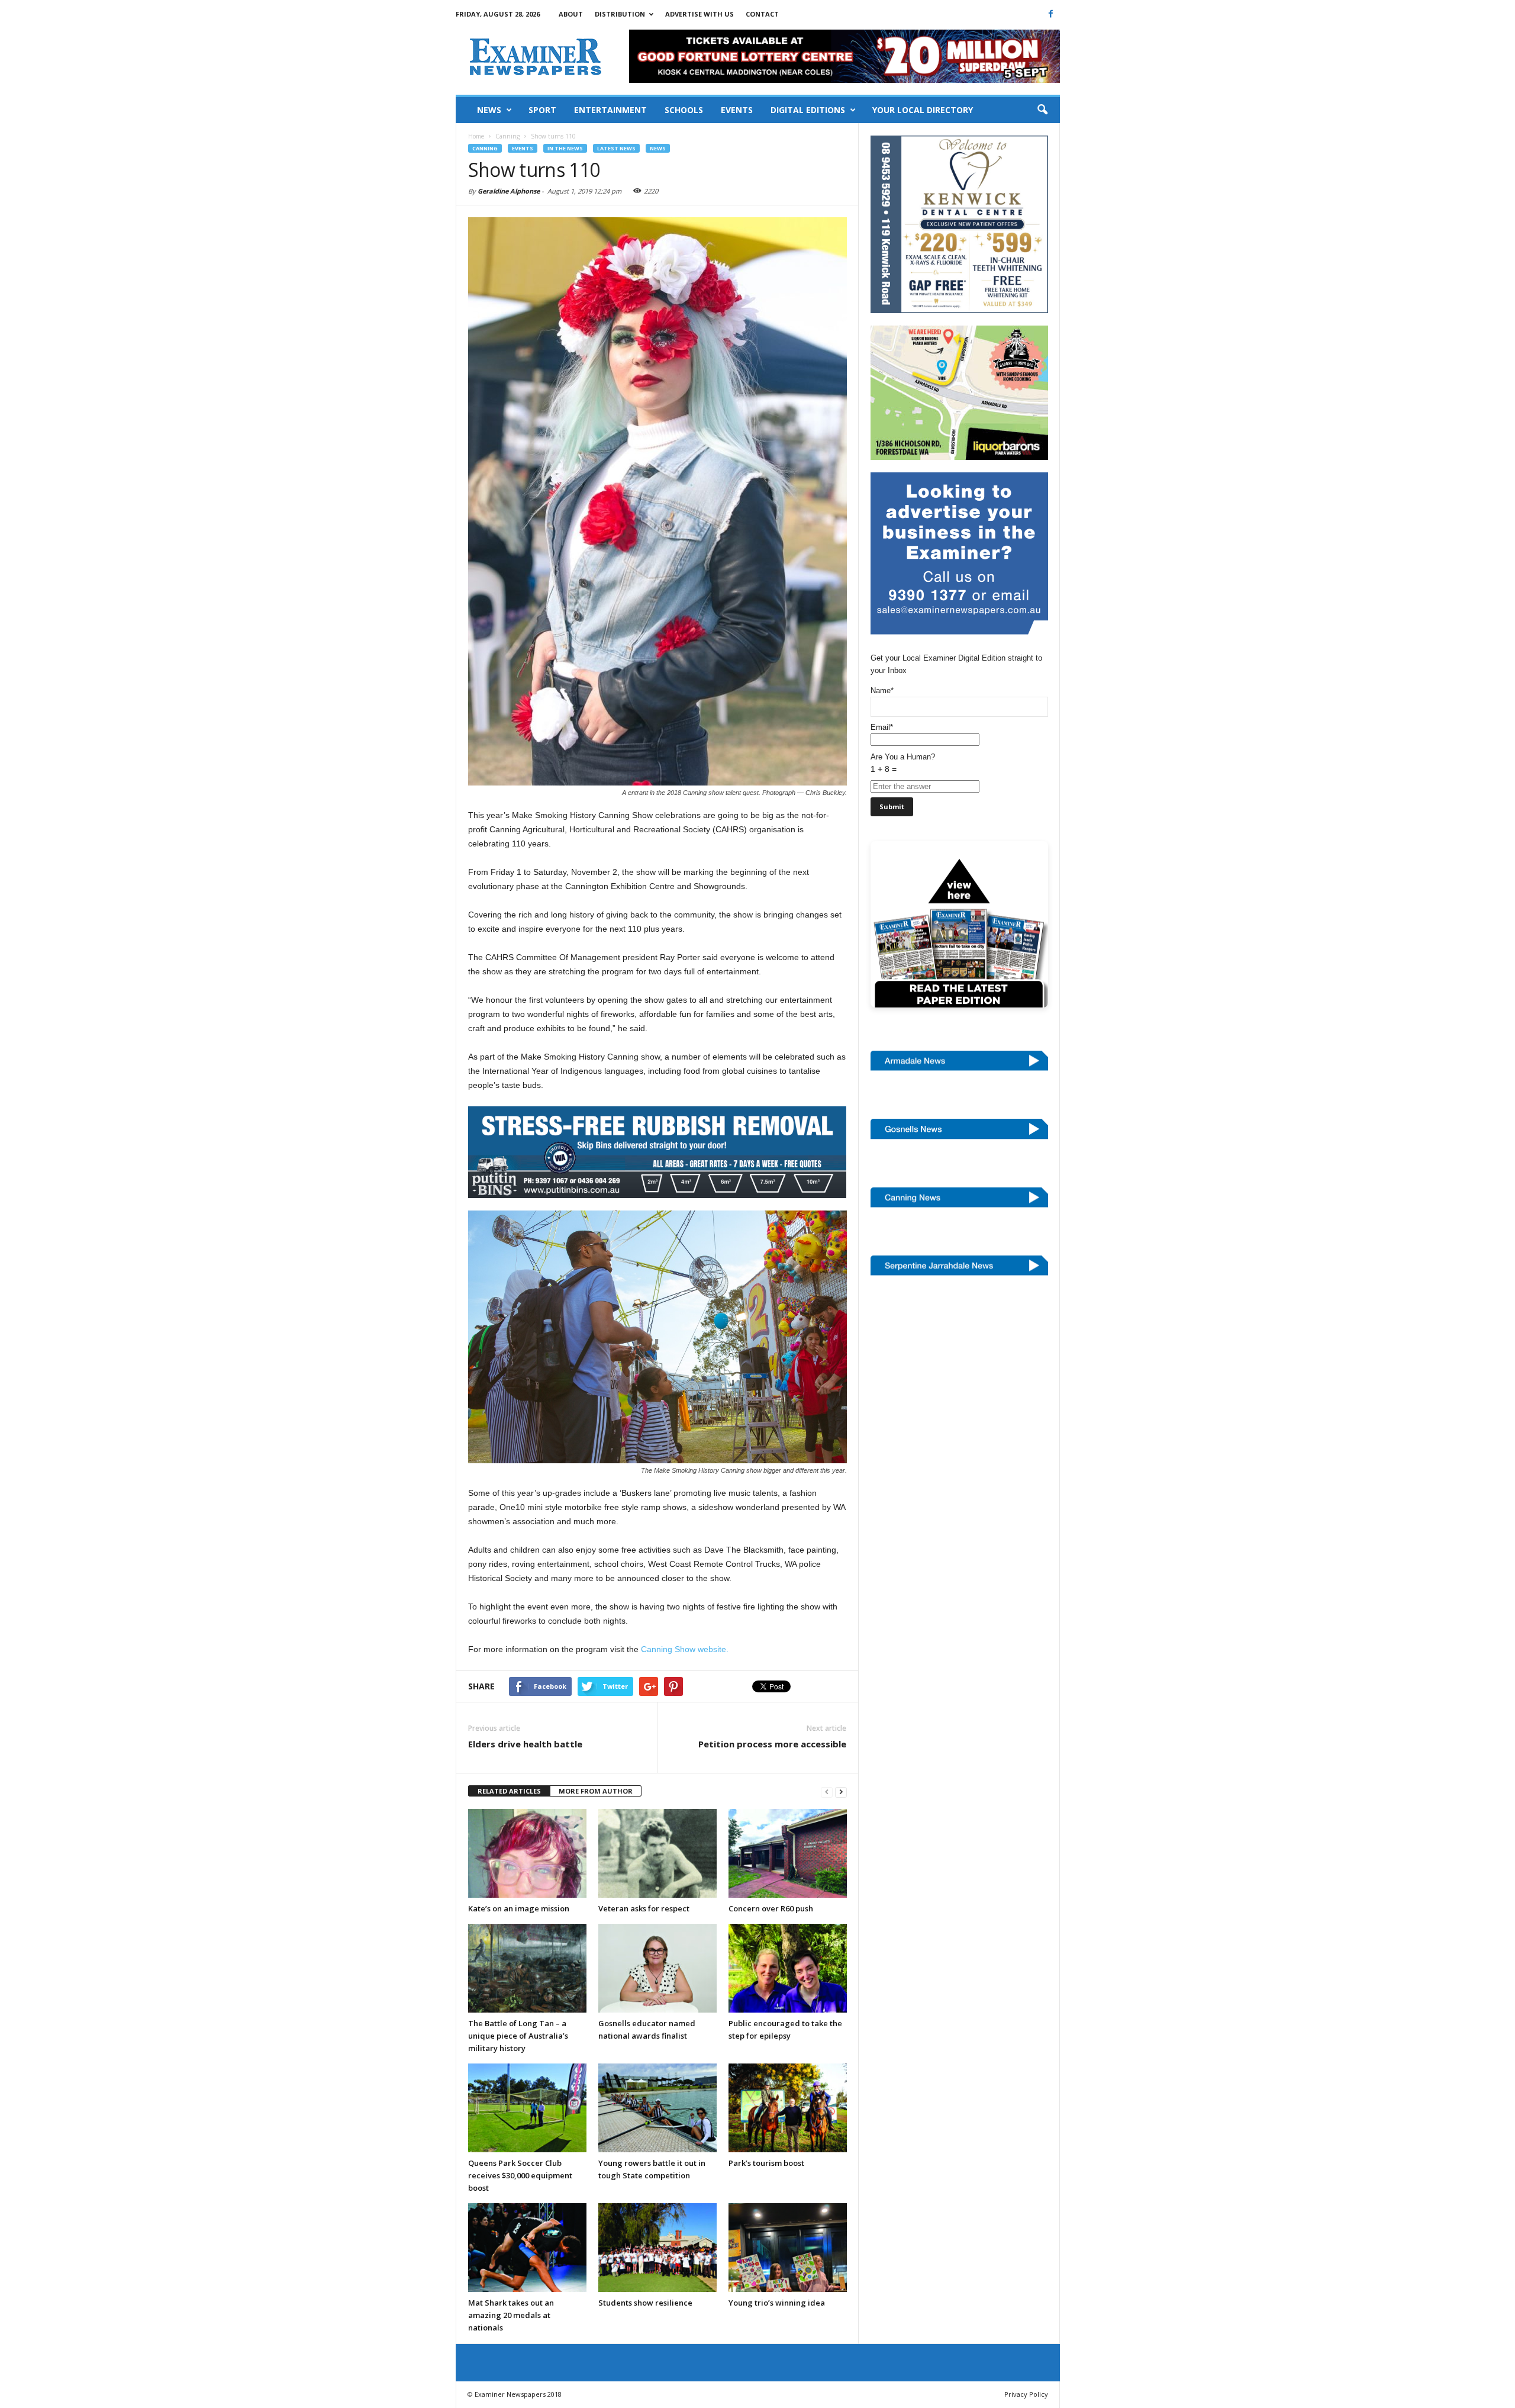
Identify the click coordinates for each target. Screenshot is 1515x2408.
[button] (1042, 110)
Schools (684, 110)
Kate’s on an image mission (519, 1908)
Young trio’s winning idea (777, 2303)
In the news (565, 148)
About (571, 14)
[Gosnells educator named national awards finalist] (657, 1968)
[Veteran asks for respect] (657, 1853)
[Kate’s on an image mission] (527, 1853)
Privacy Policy (1026, 2394)
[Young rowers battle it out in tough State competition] (657, 2108)
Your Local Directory (923, 110)
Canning (485, 148)
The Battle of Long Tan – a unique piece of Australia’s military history (518, 2036)
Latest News (616, 148)
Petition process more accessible (772, 1744)
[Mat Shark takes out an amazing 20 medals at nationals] (527, 2248)
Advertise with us (700, 14)
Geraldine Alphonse (509, 191)
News (489, 110)
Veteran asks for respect (644, 1908)
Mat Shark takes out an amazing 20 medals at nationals (511, 2315)
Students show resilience (645, 2303)
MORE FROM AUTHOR (596, 1791)
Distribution (620, 14)
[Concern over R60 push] (788, 1853)
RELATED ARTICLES (509, 1791)
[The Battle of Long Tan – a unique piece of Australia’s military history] (527, 1968)
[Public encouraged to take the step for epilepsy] (788, 1968)
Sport (542, 110)
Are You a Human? (903, 763)
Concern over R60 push (771, 1908)
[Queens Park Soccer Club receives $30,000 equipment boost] (527, 2108)
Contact (762, 14)
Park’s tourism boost (766, 2163)
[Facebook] (1051, 14)
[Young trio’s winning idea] (788, 2248)
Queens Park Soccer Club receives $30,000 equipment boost (520, 2175)
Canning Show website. (685, 1649)
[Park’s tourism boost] (788, 2108)
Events (737, 110)
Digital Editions (808, 110)
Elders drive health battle (525, 1744)
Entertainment (610, 110)
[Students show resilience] (657, 2248)
